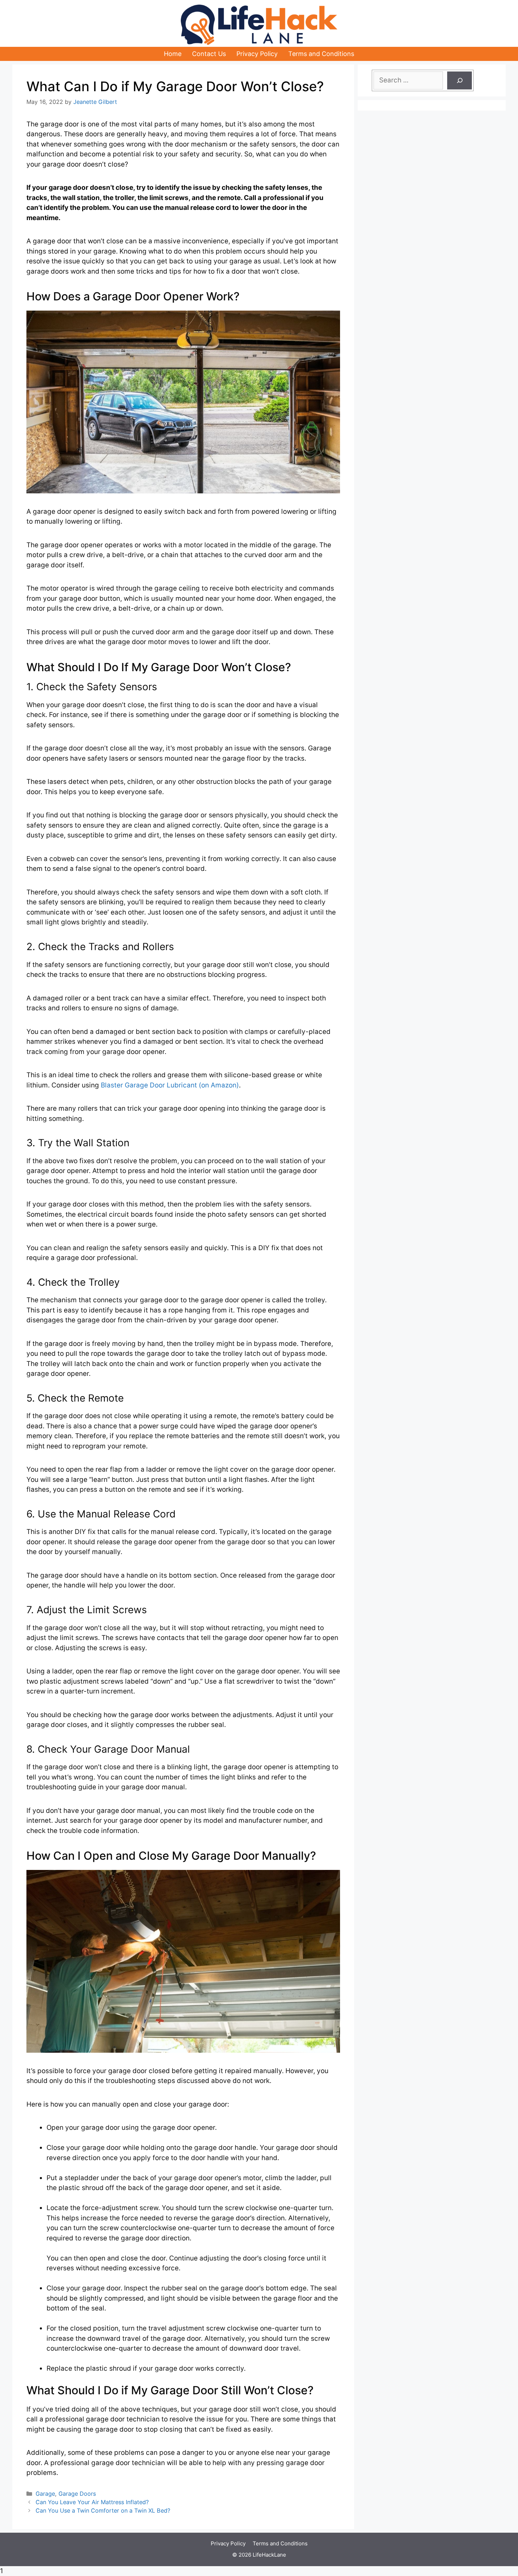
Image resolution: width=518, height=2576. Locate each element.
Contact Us (209, 54)
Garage (45, 2494)
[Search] (460, 80)
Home (173, 54)
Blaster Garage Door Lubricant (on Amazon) (170, 1085)
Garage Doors (77, 2494)
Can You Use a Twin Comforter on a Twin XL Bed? (103, 2510)
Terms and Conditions (321, 54)
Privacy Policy (257, 54)
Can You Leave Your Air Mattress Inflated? (92, 2502)
